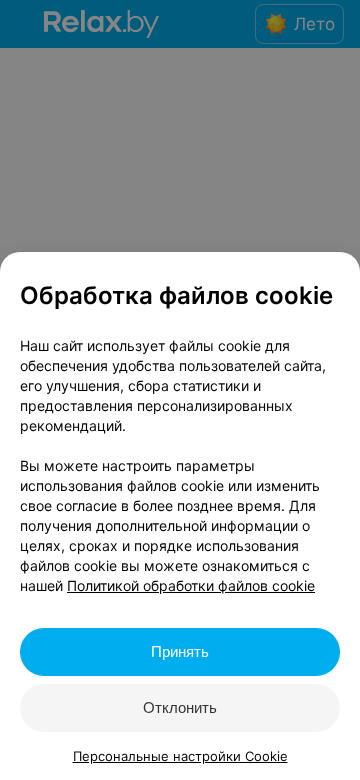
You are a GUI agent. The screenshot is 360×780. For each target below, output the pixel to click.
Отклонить (180, 707)
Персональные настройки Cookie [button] (180, 756)
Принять (180, 651)
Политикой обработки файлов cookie (191, 585)
